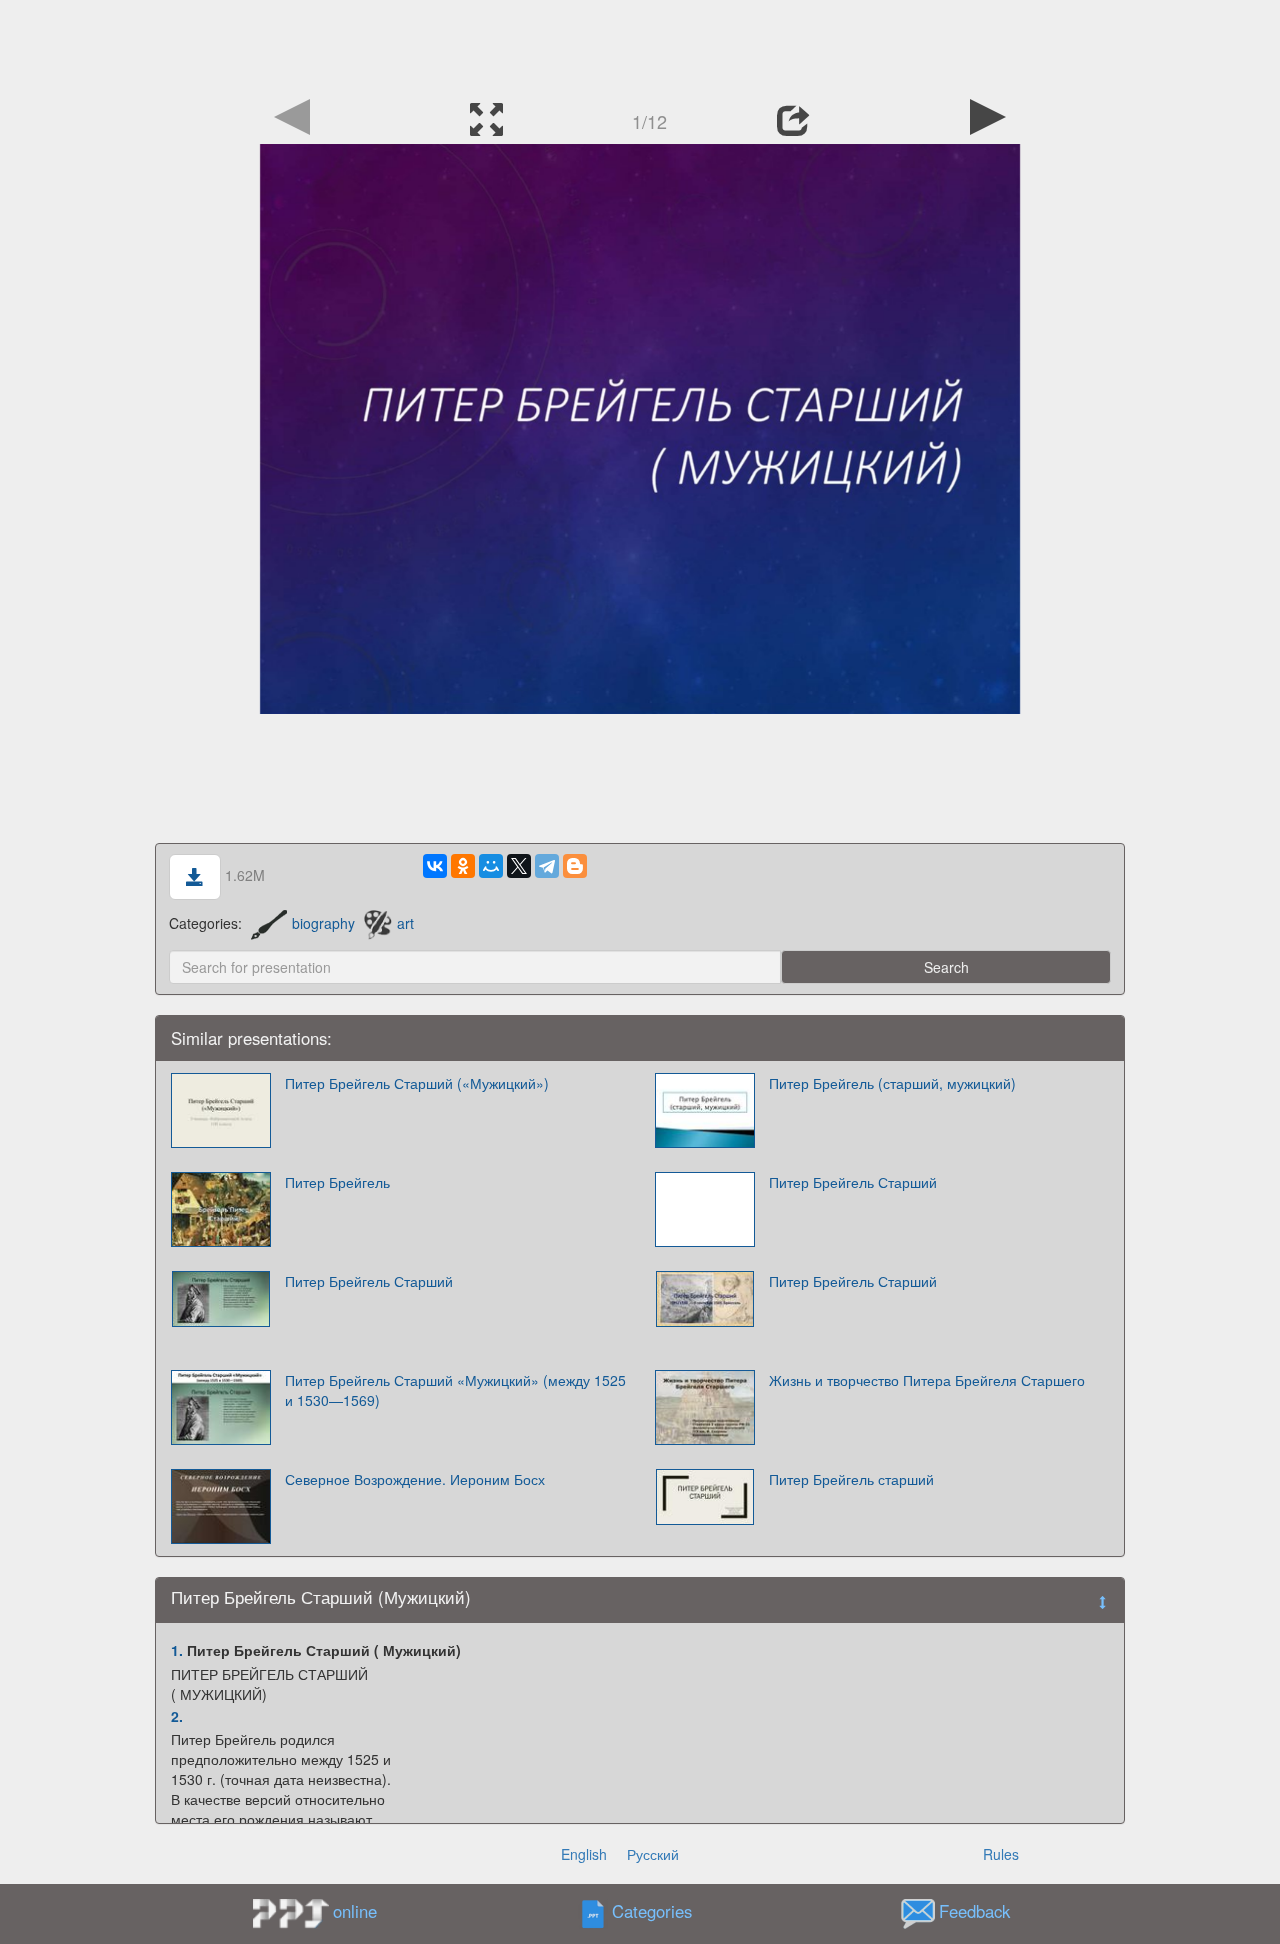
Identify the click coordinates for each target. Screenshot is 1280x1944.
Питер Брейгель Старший (853, 1182)
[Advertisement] (640, 45)
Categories (652, 1912)
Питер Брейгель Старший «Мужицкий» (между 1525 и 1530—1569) (455, 1390)
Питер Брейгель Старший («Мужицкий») (417, 1083)
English (584, 1854)
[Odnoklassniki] (463, 866)
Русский (653, 1854)
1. (177, 1650)
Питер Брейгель (337, 1182)
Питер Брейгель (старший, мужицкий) (892, 1083)
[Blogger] (575, 866)
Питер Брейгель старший (851, 1479)
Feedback (974, 1912)
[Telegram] (547, 866)
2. (177, 1716)
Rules (1001, 1854)
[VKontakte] (435, 866)
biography (323, 923)
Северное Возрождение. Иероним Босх (415, 1479)
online (355, 1911)
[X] (519, 866)
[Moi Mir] (491, 866)
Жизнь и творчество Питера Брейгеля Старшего (927, 1380)
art (405, 923)
